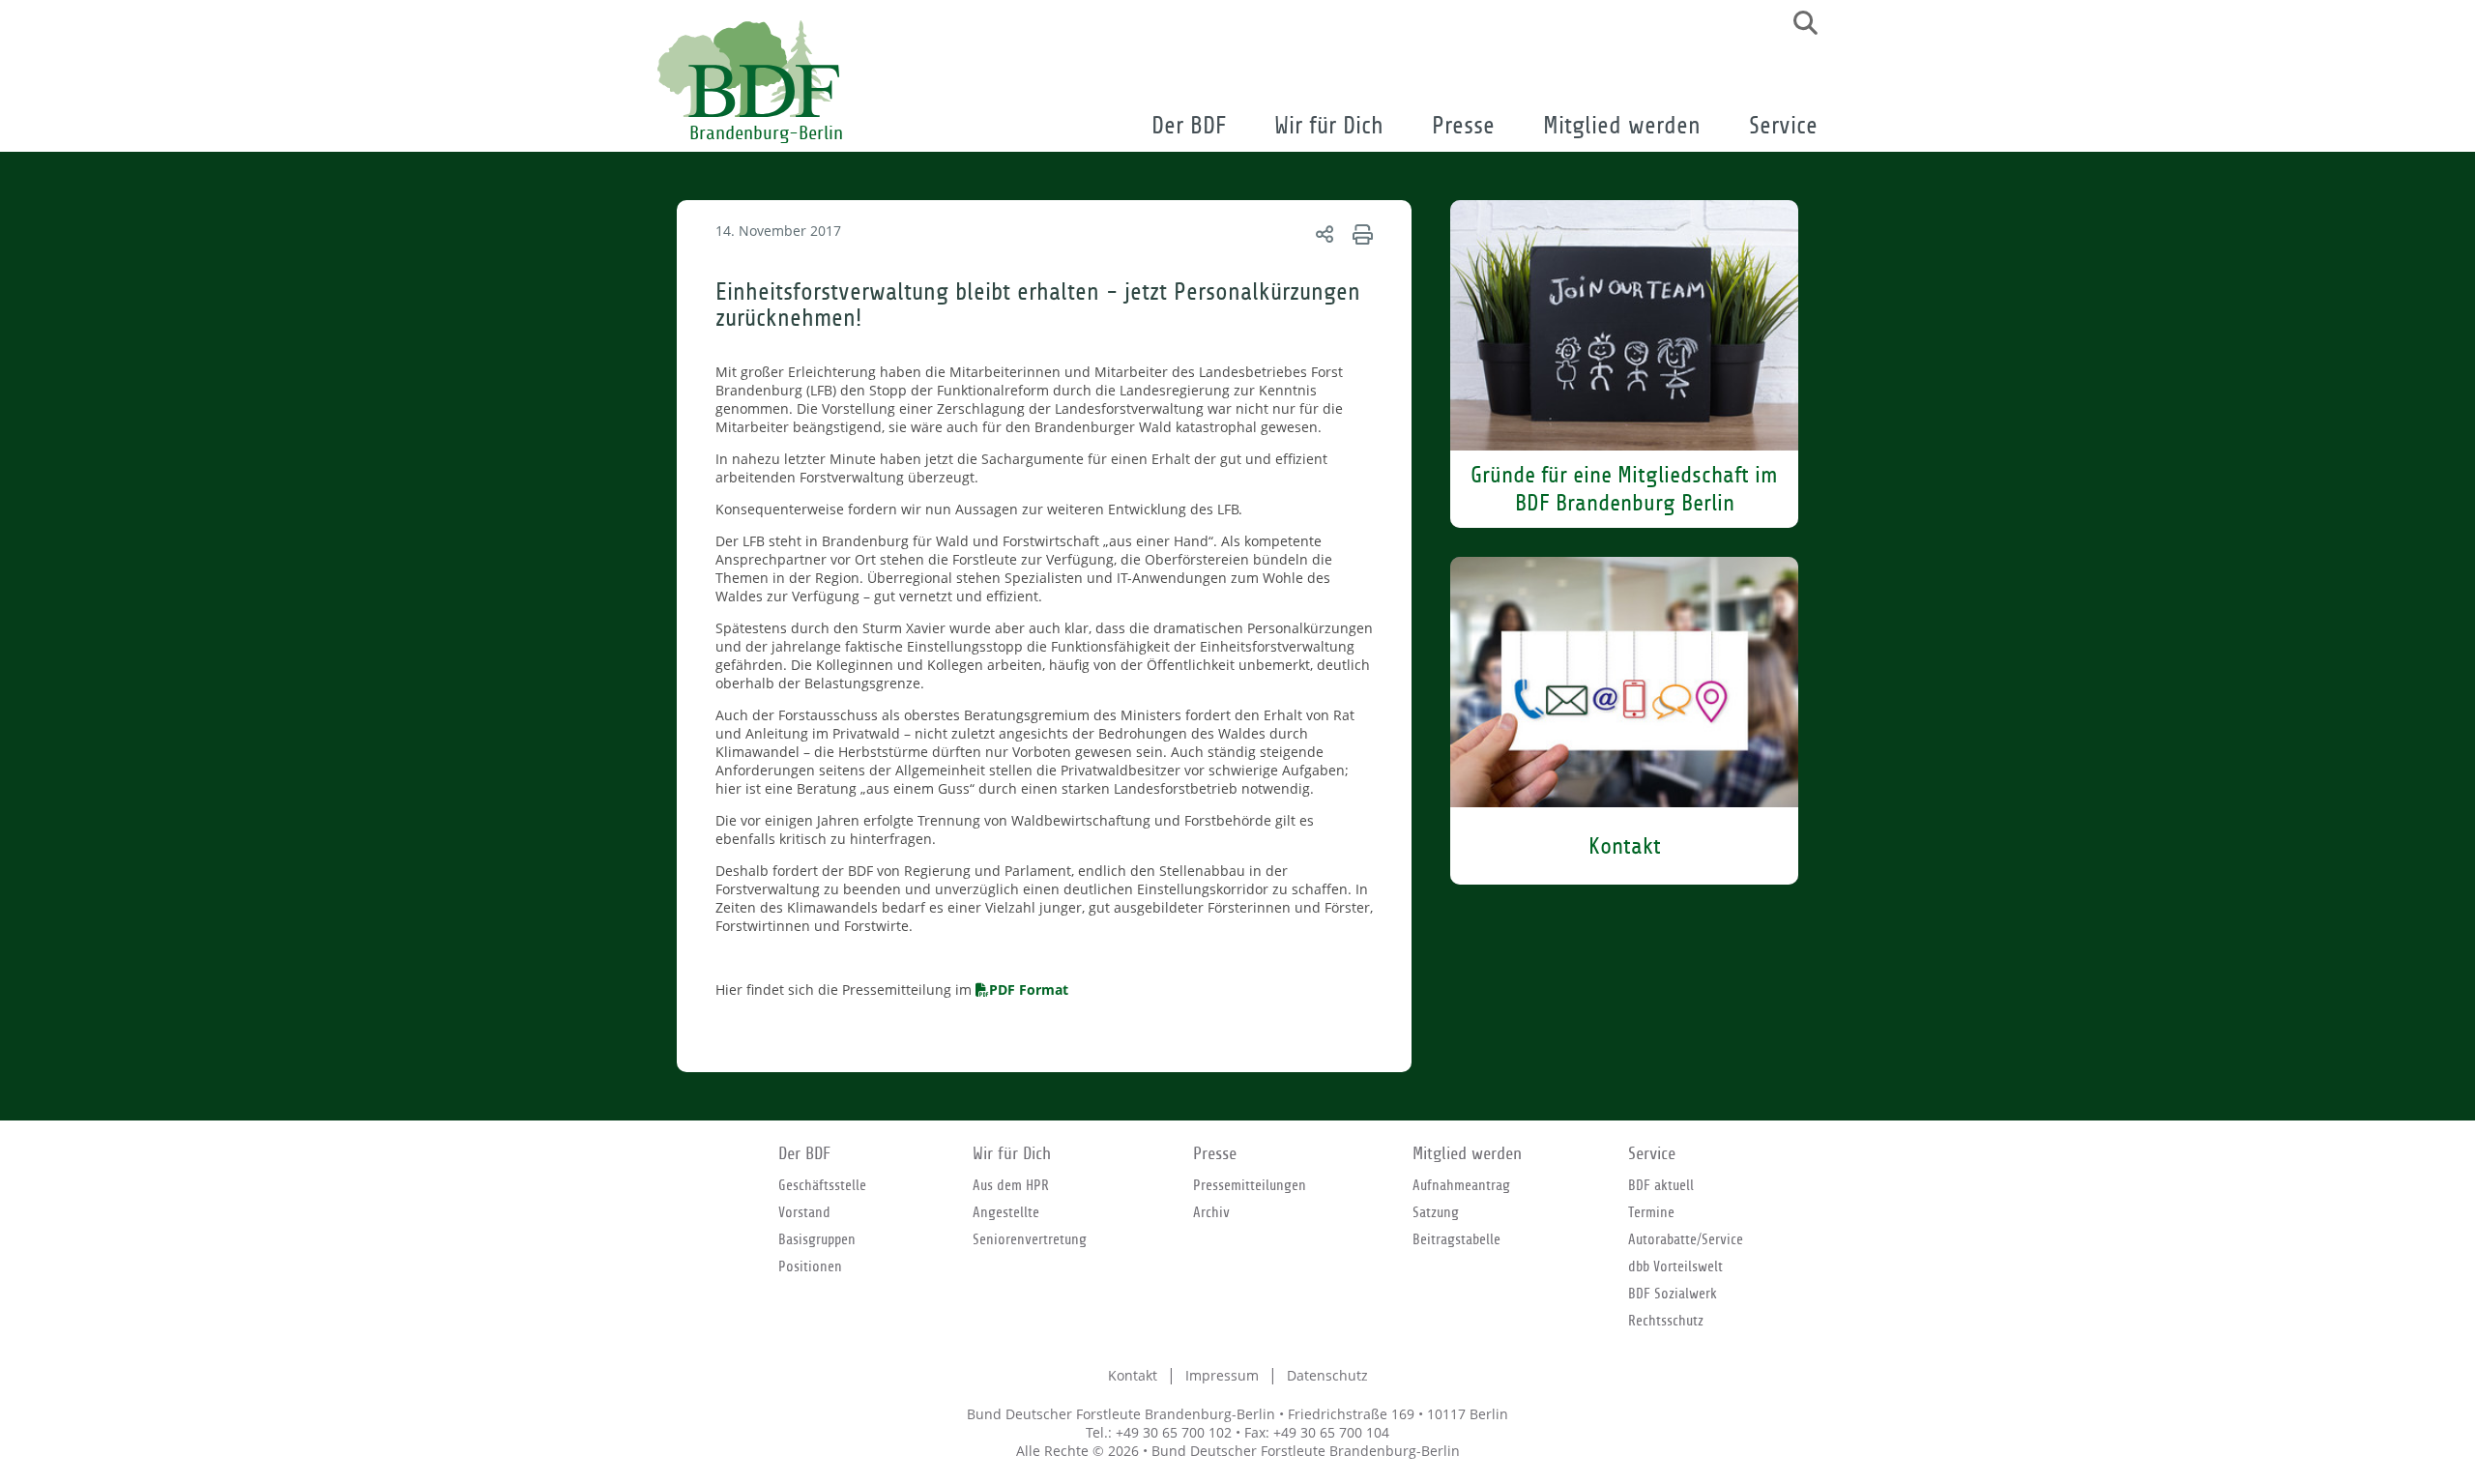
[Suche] (1798, 23)
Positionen (810, 1266)
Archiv (1211, 1212)
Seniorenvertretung (1030, 1239)
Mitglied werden (1622, 126)
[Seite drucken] (1360, 233)
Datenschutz (1327, 1375)
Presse (1463, 126)
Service (1783, 126)
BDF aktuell (1661, 1185)
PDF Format (1029, 989)
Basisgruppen (817, 1239)
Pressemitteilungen (1250, 1185)
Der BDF (1189, 126)
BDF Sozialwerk (1673, 1294)
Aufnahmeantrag (1461, 1185)
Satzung (1436, 1212)
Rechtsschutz (1666, 1321)
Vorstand (804, 1212)
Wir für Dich (1329, 126)
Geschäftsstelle (822, 1185)
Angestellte (1006, 1212)
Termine (1651, 1212)
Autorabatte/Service (1686, 1239)
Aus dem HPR (1011, 1185)
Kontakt (1133, 1375)
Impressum (1222, 1375)
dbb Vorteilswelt (1675, 1266)
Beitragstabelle (1456, 1239)
